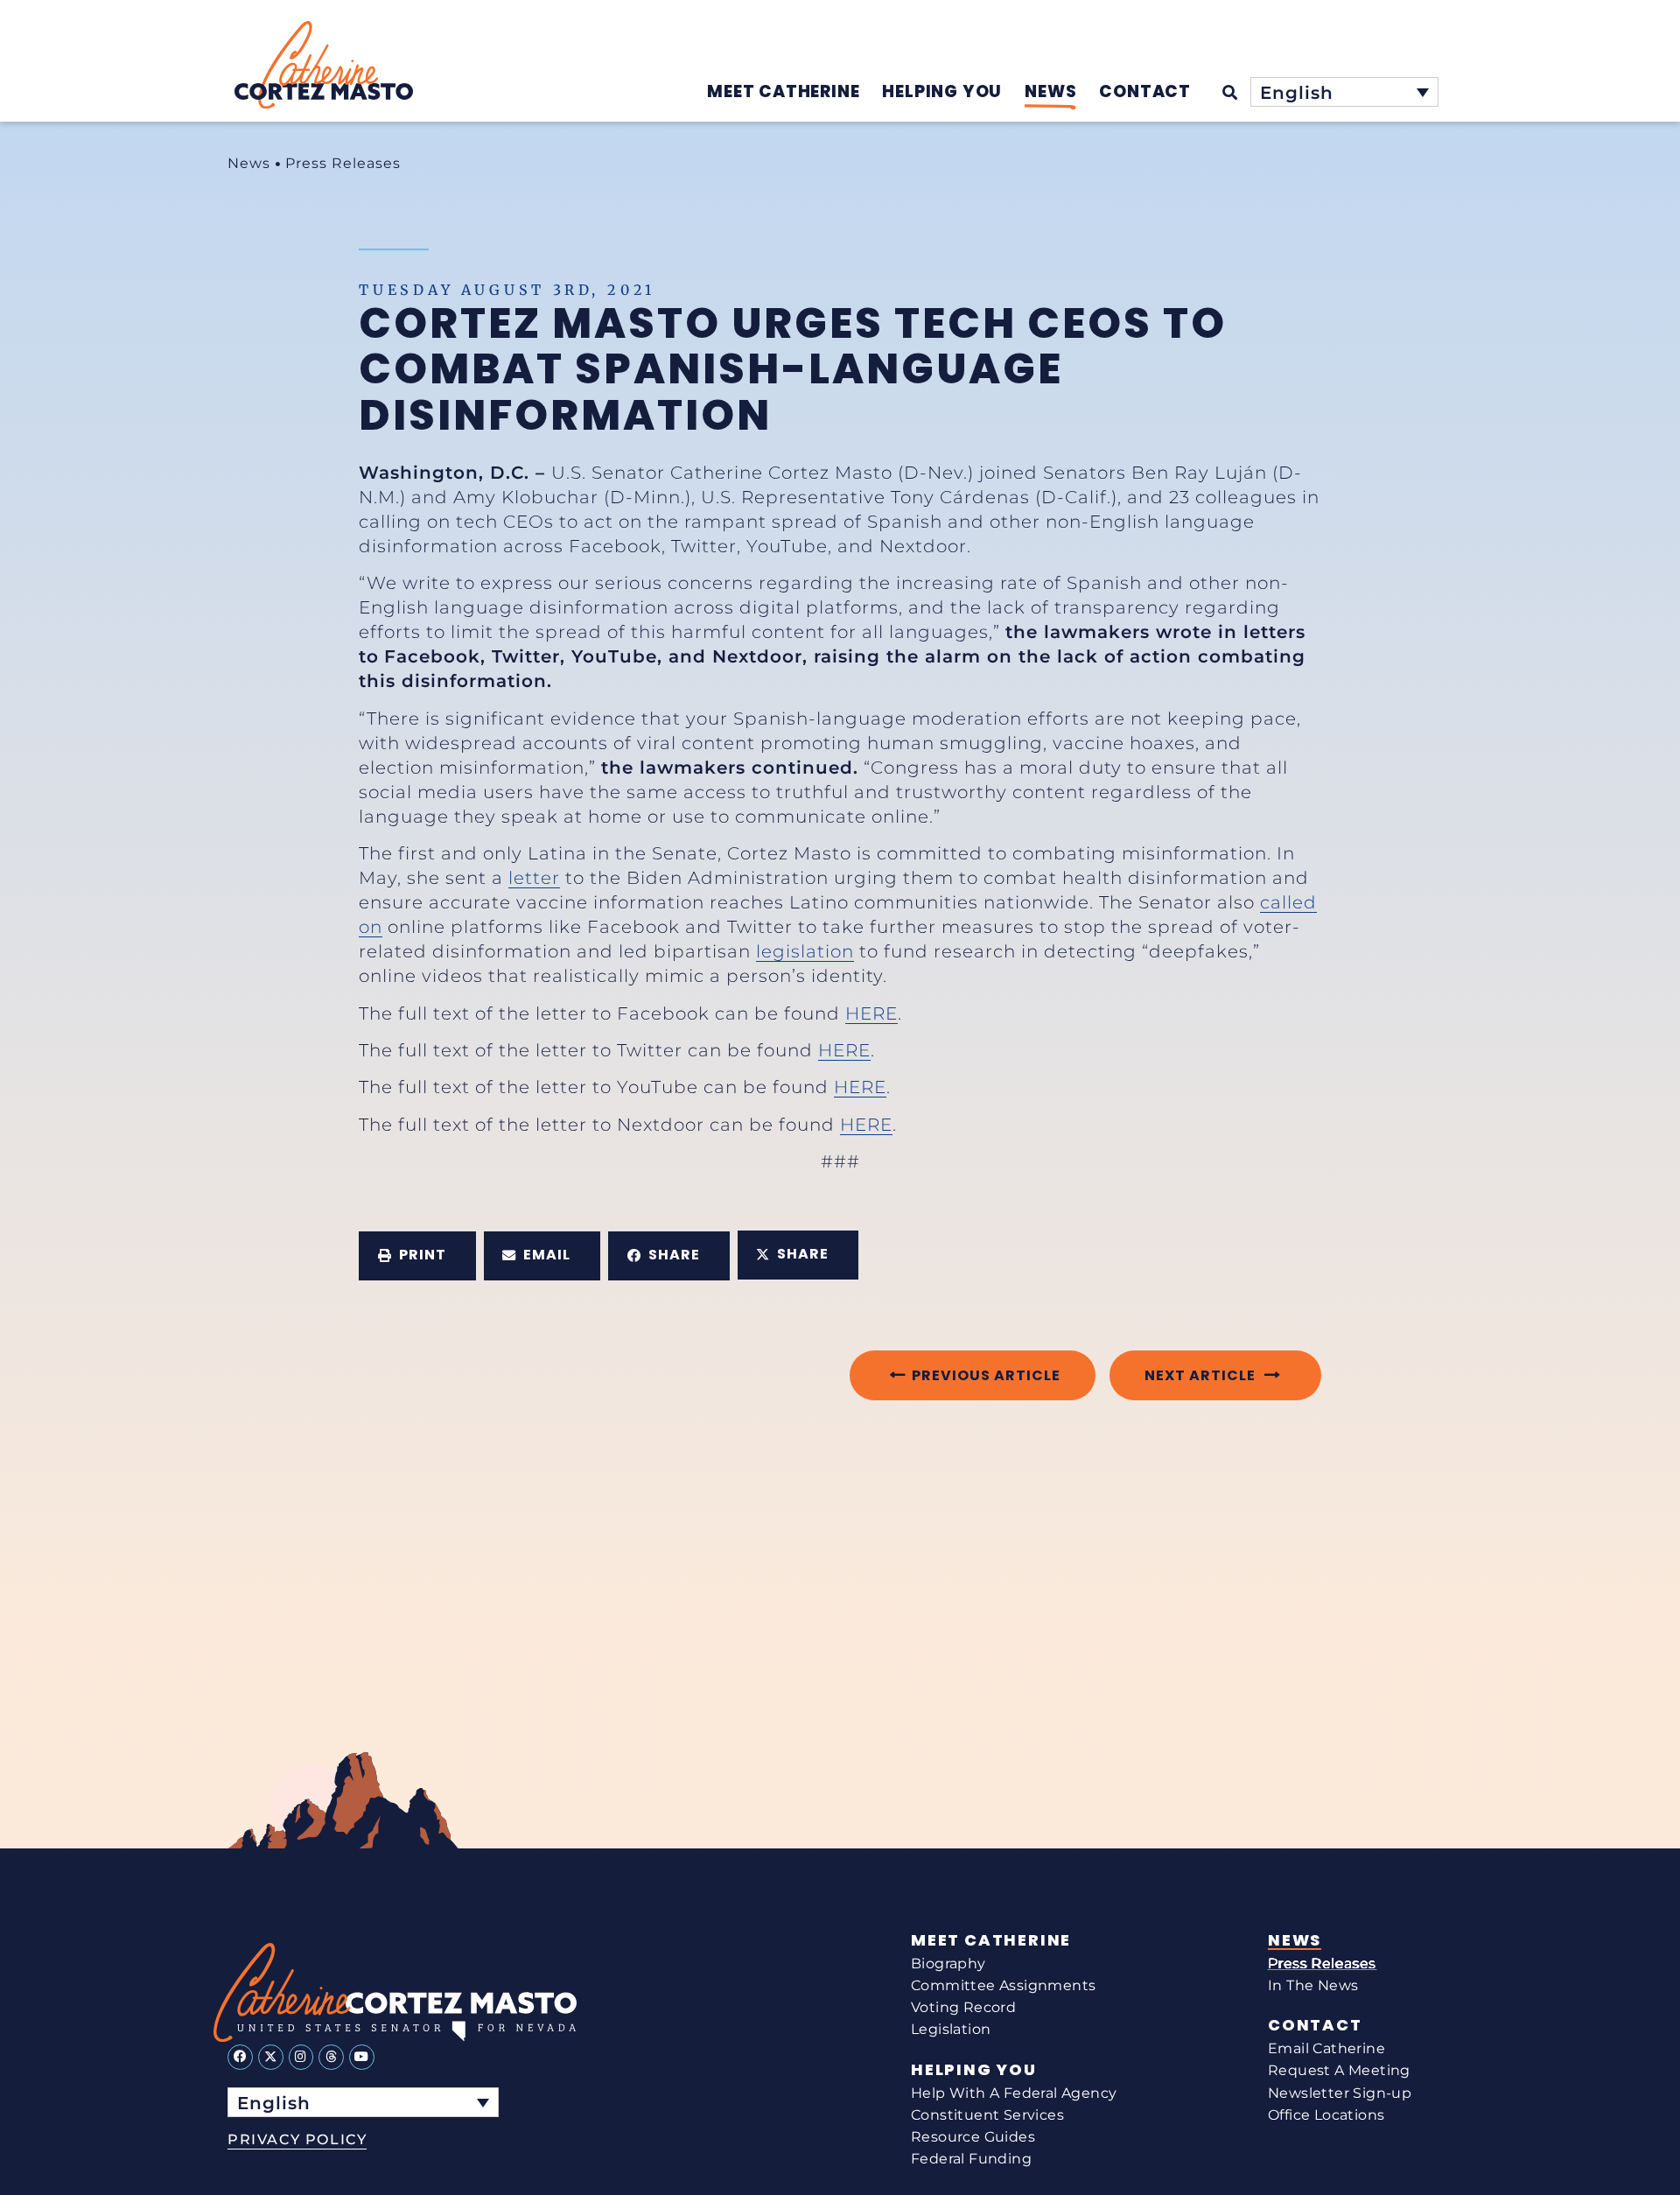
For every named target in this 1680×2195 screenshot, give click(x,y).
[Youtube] (362, 2057)
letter (534, 878)
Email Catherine (1326, 2048)
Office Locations (1326, 2115)
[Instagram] (301, 2057)
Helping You (974, 2070)
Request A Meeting (1339, 2070)
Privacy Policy (297, 2139)
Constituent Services (987, 2115)
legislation (805, 951)
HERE (871, 1013)
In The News (1313, 1985)
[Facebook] (240, 2057)
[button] (417, 1256)
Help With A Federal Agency (1014, 2093)
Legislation (951, 2029)
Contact (1315, 2025)
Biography (948, 1964)
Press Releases (343, 163)
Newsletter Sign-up (1340, 2093)
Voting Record (963, 2007)
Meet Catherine (991, 1940)
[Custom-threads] (331, 2057)
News (249, 163)
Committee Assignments (1003, 1985)
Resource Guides (973, 2137)
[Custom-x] (271, 2057)
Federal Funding (971, 2159)
